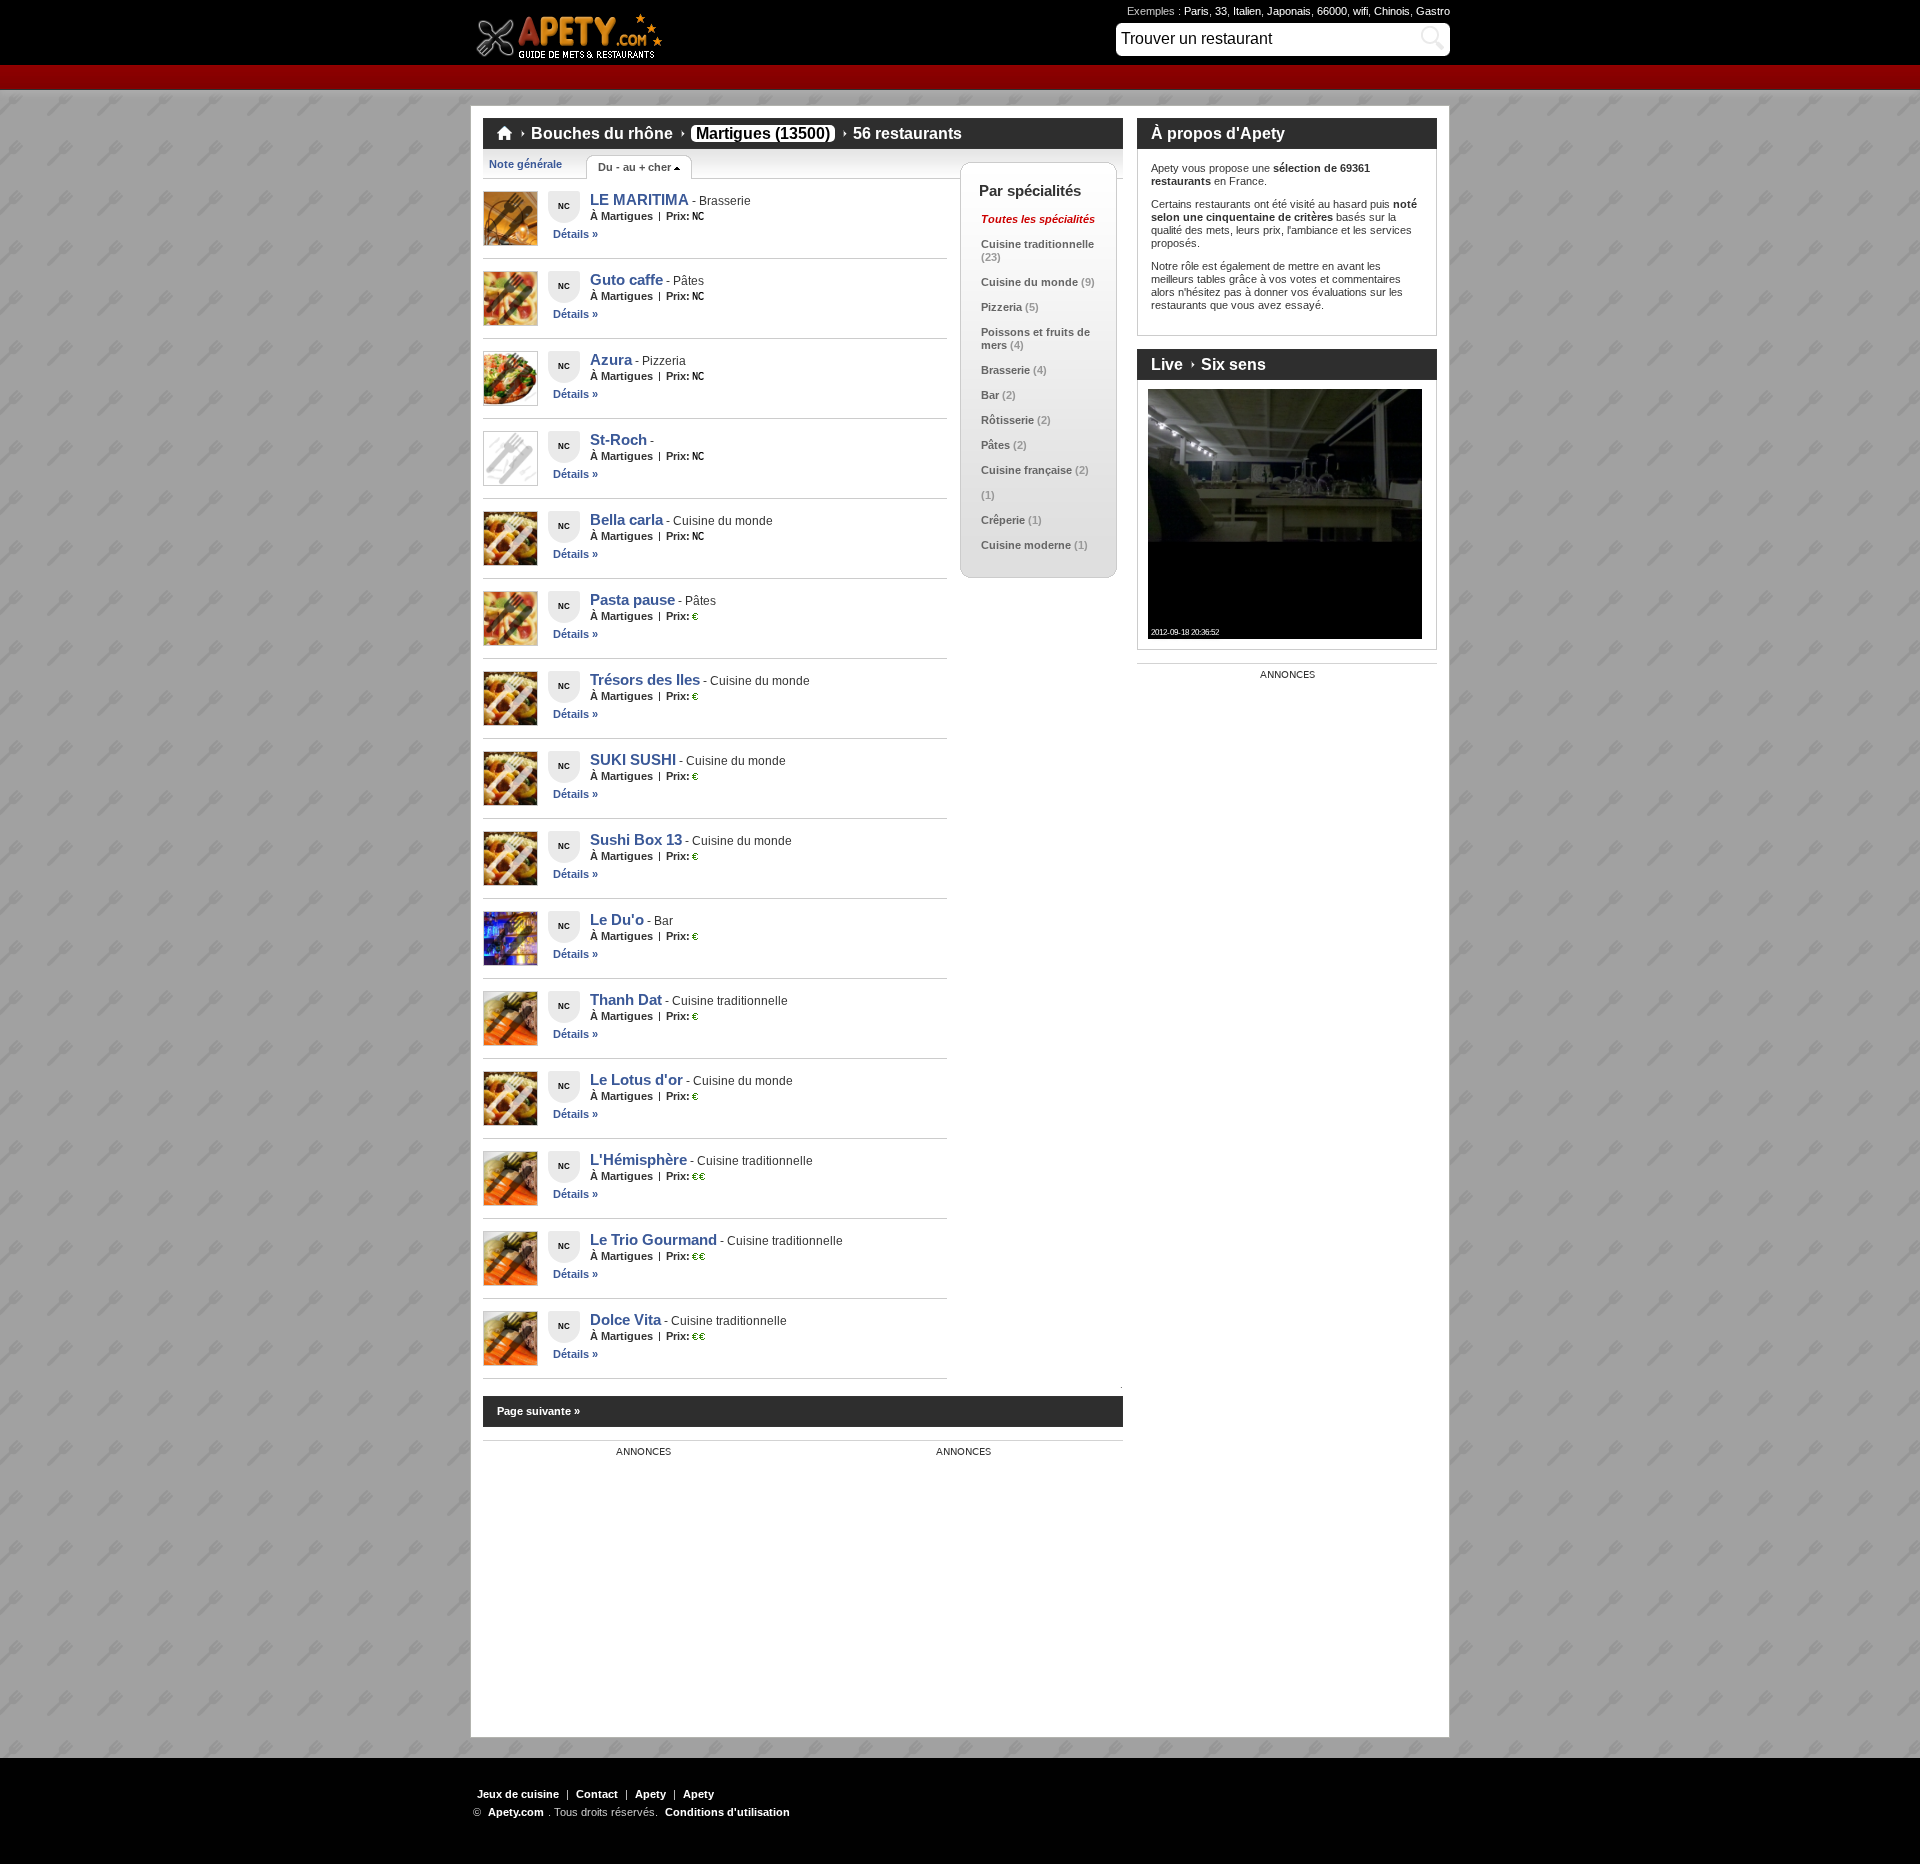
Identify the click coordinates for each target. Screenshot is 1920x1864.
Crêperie (1003, 520)
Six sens (1233, 364)
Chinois (1392, 11)
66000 (1332, 11)
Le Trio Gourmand (653, 1239)
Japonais (1289, 11)
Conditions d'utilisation (727, 1812)
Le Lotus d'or (636, 1079)
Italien (1247, 11)
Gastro (1433, 11)
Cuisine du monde (1029, 282)
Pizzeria (1001, 307)
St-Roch (618, 439)
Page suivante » (538, 1411)
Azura (611, 359)
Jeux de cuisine (518, 1794)
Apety (650, 1794)
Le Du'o (617, 919)
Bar (990, 395)
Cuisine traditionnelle (1037, 244)
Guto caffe (626, 279)
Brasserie (1005, 370)
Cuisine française (1026, 470)
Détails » (575, 234)
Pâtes (995, 445)
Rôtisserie (1007, 420)
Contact (597, 1794)
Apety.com (575, 32)
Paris (1196, 11)
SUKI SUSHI (633, 759)
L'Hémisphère (638, 1159)
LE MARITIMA (639, 199)
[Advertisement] (633, 1583)
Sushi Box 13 (636, 839)
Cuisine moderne (1026, 545)
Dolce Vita (625, 1319)
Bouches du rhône (602, 133)
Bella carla (626, 519)
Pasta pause (632, 599)
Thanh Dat (626, 999)
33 (1221, 11)
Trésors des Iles (645, 679)
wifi (1360, 11)
